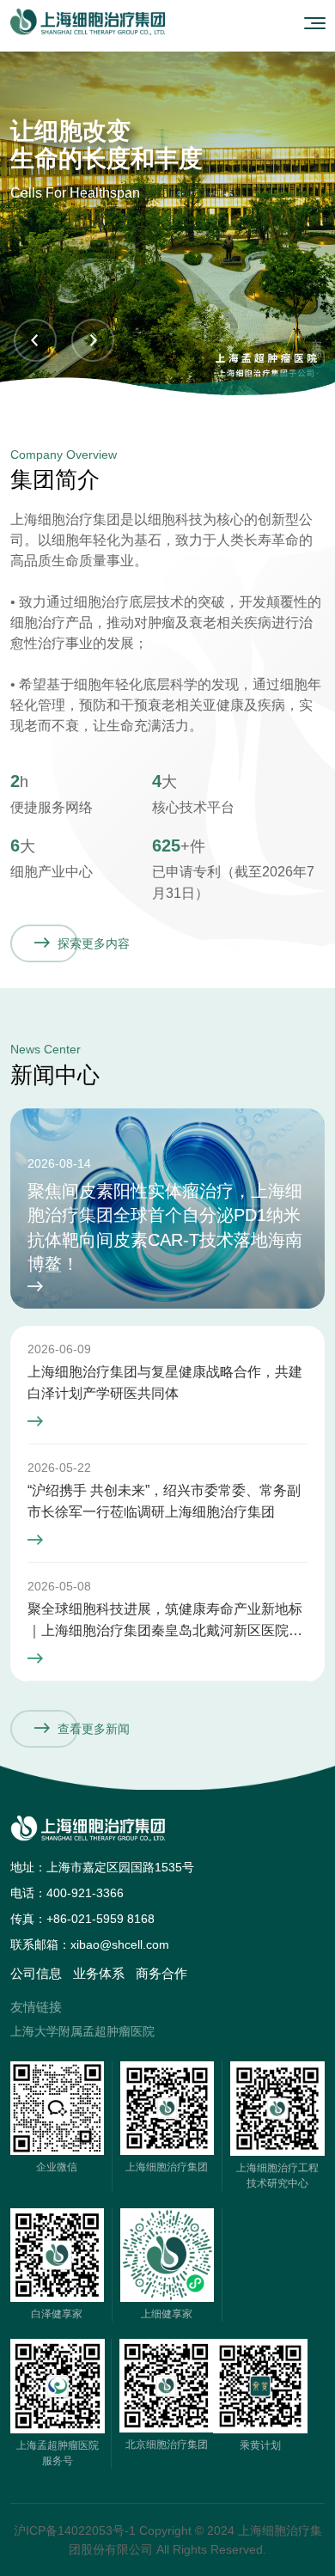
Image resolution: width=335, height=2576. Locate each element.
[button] (35, 340)
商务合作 (161, 1973)
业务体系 (99, 1973)
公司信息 (36, 1973)
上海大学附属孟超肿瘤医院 (82, 2031)
